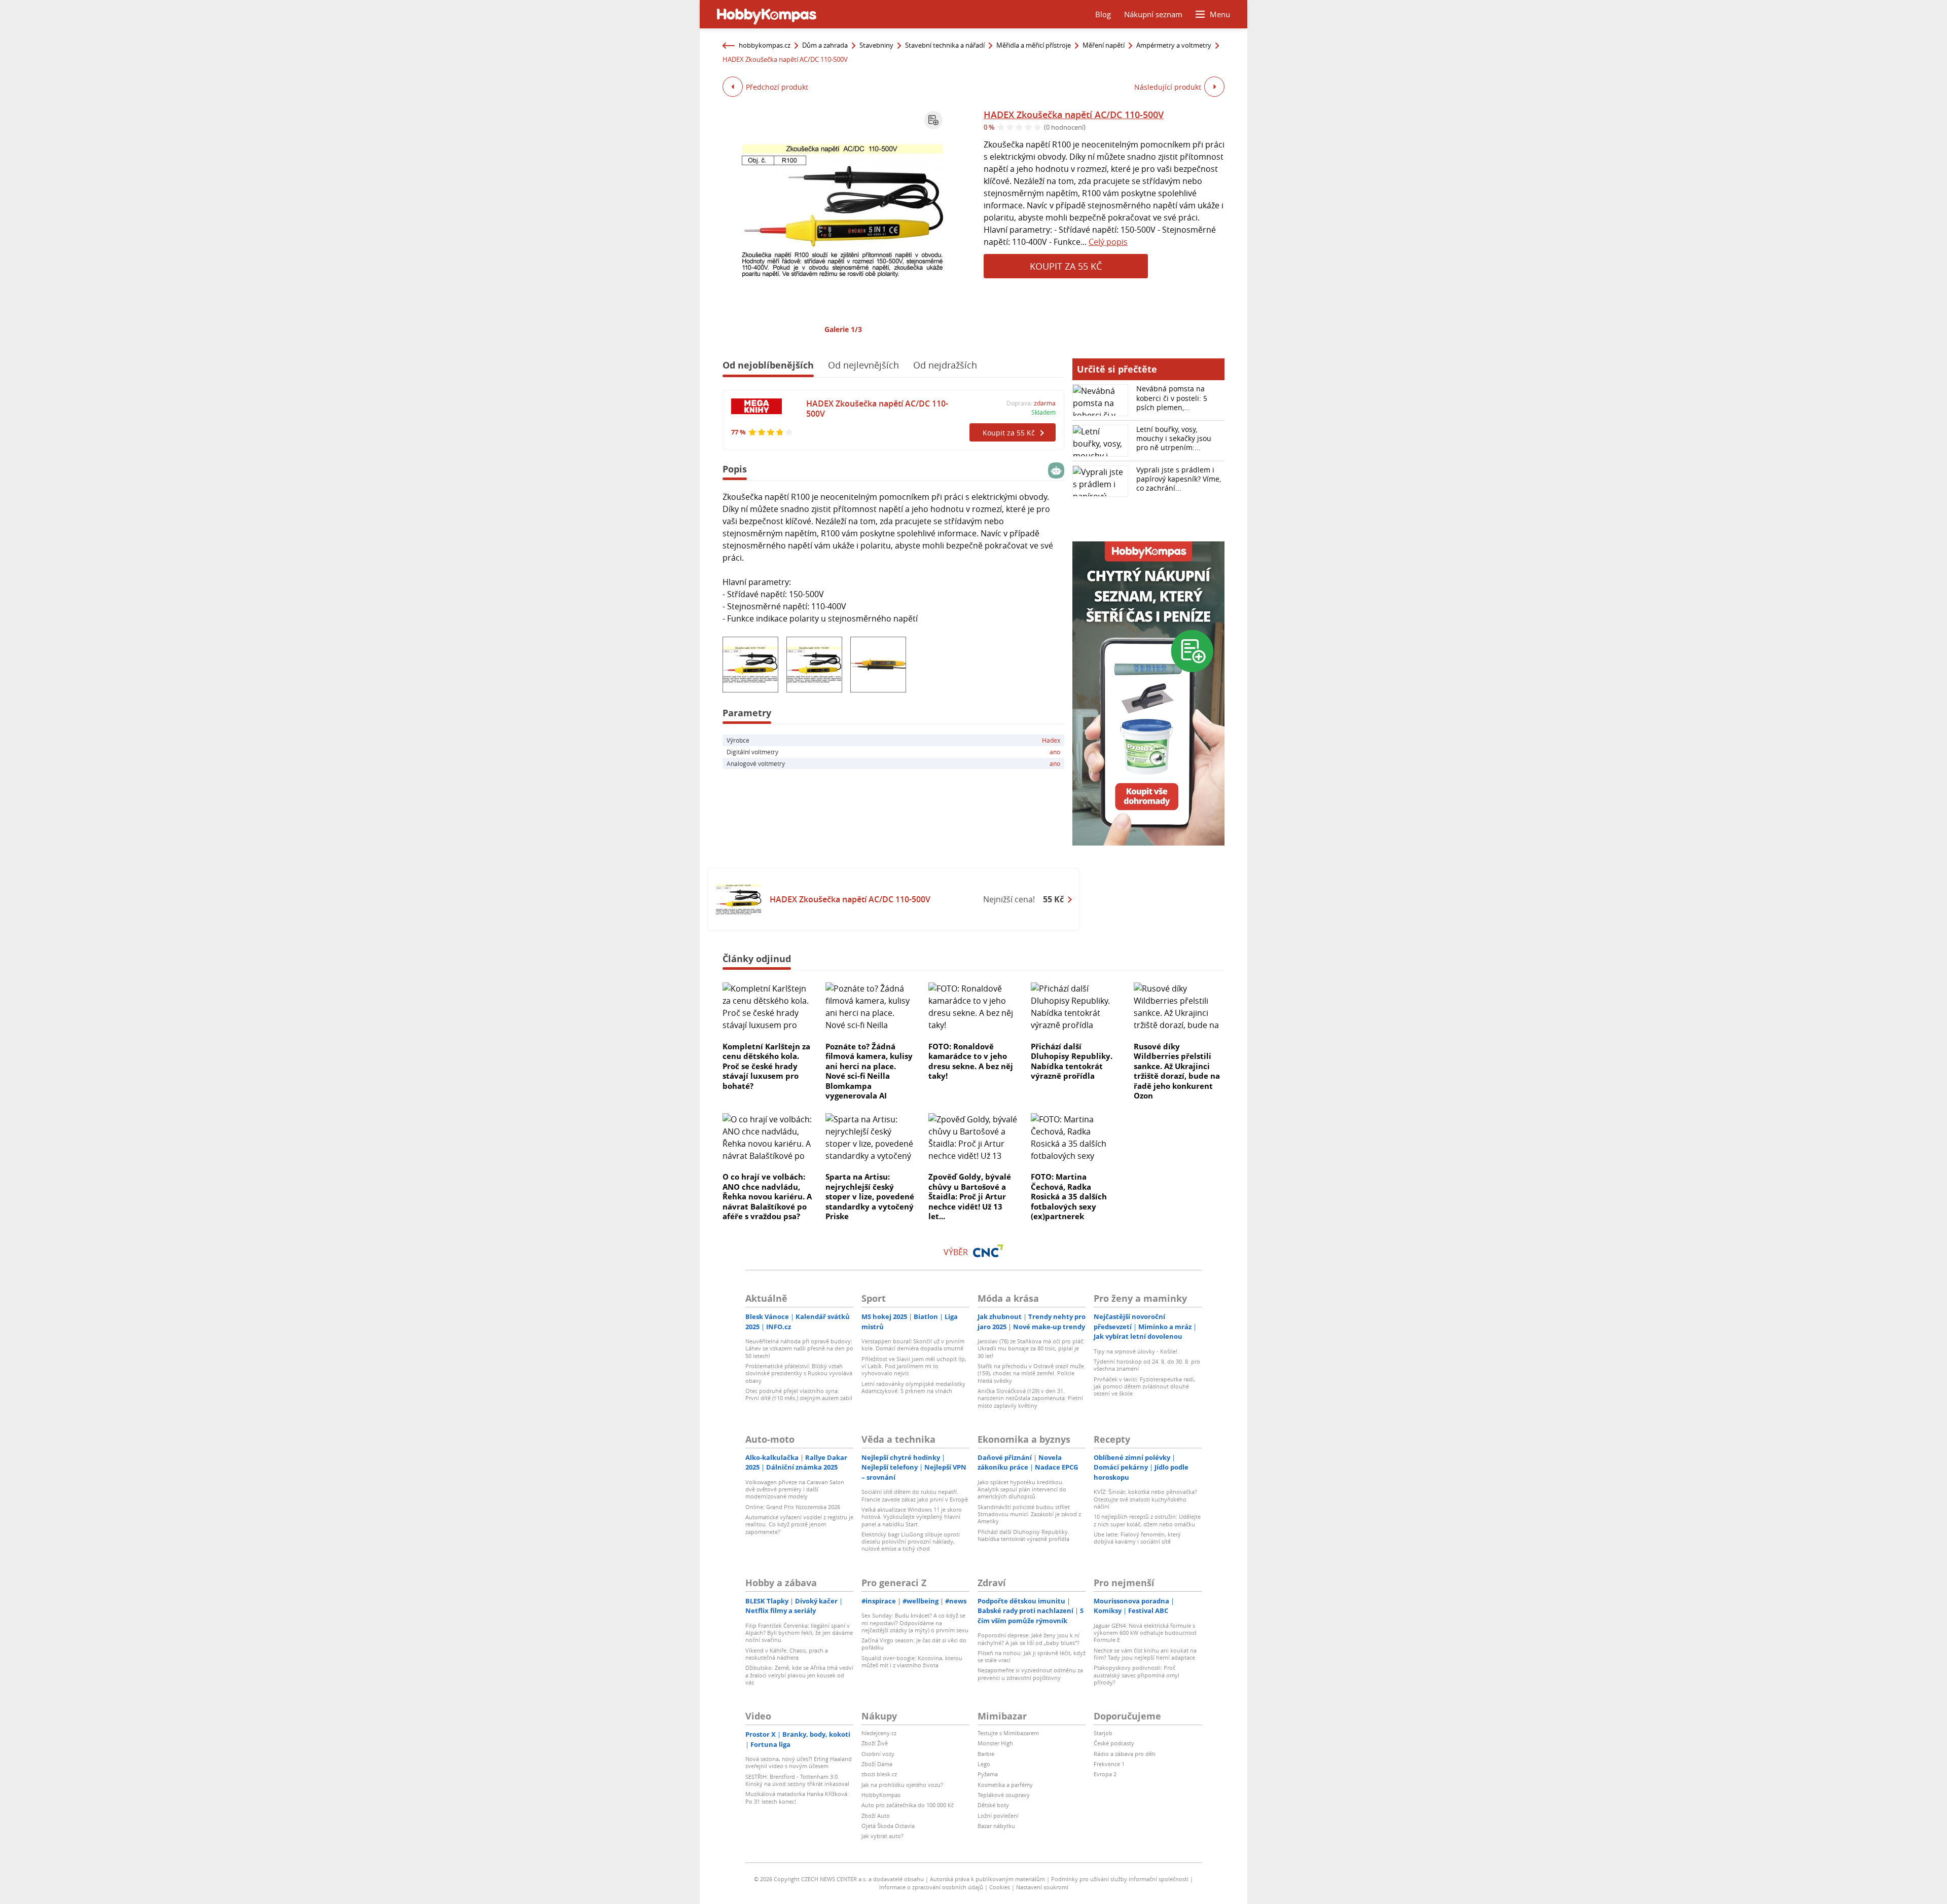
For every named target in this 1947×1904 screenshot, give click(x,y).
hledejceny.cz (879, 1733)
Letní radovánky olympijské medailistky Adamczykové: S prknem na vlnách (913, 1387)
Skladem (1043, 412)
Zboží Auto (876, 1816)
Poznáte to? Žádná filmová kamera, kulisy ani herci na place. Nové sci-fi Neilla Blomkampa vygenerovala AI (869, 1071)
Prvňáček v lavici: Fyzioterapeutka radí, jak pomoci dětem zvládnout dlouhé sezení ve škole (1144, 1386)
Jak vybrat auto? (882, 1836)
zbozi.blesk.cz (879, 1774)
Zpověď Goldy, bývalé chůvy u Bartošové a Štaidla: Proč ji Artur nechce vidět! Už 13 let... (970, 1196)
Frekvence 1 (1109, 1764)
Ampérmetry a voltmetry (1174, 45)
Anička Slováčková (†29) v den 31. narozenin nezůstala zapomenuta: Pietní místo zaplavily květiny (1030, 1398)
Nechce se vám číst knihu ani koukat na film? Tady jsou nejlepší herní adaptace (1145, 1654)
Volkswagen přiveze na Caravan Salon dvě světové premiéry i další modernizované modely (795, 1489)
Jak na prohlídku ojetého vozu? (902, 1785)
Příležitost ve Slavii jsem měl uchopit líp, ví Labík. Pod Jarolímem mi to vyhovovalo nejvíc (914, 1366)
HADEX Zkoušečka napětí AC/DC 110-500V (1074, 115)
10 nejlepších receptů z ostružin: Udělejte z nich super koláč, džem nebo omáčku (1147, 1520)
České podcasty (1114, 1743)
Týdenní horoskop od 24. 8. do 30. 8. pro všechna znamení (1147, 1365)
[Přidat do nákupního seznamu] (933, 120)
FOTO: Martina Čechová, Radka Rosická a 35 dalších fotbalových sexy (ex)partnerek (1069, 1196)
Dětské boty (993, 1805)
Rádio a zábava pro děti (1125, 1754)
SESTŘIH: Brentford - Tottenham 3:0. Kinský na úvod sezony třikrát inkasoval (797, 1780)
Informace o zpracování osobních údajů (931, 1887)
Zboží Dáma (877, 1764)
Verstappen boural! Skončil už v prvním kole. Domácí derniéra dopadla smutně (913, 1345)
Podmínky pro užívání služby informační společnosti (1120, 1879)
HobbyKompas (881, 1795)
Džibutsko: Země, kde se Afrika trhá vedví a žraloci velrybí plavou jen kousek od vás (799, 1675)
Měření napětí (1104, 45)
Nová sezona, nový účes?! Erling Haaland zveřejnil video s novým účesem (799, 1762)
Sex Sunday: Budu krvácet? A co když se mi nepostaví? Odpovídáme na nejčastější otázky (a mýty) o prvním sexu (915, 1623)
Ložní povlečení (998, 1816)
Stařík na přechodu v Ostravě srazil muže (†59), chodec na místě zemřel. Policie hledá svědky (1031, 1373)
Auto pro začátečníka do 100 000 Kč (908, 1805)
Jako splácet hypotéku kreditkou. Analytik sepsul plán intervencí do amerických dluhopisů (1022, 1489)
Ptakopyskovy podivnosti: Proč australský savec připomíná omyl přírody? (1137, 1675)
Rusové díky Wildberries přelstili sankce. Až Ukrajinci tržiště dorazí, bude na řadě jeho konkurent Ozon (1177, 1071)
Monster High (995, 1743)
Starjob (1103, 1733)
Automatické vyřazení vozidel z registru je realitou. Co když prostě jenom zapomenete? (799, 1524)
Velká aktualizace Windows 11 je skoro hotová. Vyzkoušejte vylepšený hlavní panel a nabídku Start (912, 1517)
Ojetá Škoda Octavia (888, 1826)
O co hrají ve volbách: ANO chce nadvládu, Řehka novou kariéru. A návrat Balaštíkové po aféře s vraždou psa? (767, 1196)
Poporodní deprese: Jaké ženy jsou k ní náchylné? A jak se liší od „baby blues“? (1029, 1639)
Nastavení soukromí (1042, 1887)
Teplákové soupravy (1004, 1795)
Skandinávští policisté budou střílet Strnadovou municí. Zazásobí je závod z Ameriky (1029, 1514)
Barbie (986, 1754)
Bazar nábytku (996, 1826)
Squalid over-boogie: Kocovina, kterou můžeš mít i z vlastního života (912, 1661)
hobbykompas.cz (765, 45)
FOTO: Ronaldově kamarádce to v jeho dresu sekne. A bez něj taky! (971, 1061)
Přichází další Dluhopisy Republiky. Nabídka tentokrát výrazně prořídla (1072, 1061)
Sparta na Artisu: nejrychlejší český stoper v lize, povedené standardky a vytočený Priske (870, 1196)
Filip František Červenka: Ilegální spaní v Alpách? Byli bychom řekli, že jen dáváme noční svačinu (799, 1633)
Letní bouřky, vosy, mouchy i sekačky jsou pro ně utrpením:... (1174, 438)
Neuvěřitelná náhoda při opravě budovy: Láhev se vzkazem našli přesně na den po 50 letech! (799, 1348)
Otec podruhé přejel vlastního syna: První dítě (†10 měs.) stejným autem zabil (799, 1394)
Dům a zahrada (825, 45)
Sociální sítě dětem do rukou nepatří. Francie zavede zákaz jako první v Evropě (915, 1495)
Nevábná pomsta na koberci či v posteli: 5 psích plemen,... (1172, 398)
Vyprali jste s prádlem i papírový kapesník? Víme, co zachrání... (1179, 479)
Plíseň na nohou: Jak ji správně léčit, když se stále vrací (1032, 1656)
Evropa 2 (1105, 1774)
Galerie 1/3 (843, 329)
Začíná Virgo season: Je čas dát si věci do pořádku (914, 1644)
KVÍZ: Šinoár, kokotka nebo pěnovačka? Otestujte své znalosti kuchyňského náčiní (1145, 1499)
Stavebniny (876, 45)
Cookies (1000, 1887)
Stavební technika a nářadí (945, 45)
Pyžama (988, 1774)
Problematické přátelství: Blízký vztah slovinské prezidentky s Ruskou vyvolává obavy (799, 1373)
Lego (984, 1764)
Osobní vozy (878, 1754)
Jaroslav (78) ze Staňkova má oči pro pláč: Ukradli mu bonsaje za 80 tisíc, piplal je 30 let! (1031, 1348)
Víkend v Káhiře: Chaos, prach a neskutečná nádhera (787, 1654)
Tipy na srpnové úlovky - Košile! (1135, 1351)
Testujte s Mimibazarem (1008, 1733)
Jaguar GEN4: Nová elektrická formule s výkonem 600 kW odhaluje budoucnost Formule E (1145, 1633)
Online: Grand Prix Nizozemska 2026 (793, 1507)
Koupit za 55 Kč (1066, 266)
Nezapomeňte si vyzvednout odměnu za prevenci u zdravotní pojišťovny (1030, 1674)
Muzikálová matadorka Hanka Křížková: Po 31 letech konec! (797, 1797)
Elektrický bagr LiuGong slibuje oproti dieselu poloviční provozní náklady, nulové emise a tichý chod (911, 1542)
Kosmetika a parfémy (1005, 1785)
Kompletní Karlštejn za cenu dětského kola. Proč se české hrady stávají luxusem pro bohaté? (766, 1066)
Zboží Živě (875, 1743)
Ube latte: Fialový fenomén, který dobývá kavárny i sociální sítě (1137, 1538)
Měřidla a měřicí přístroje (1034, 45)
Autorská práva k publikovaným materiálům (987, 1879)
